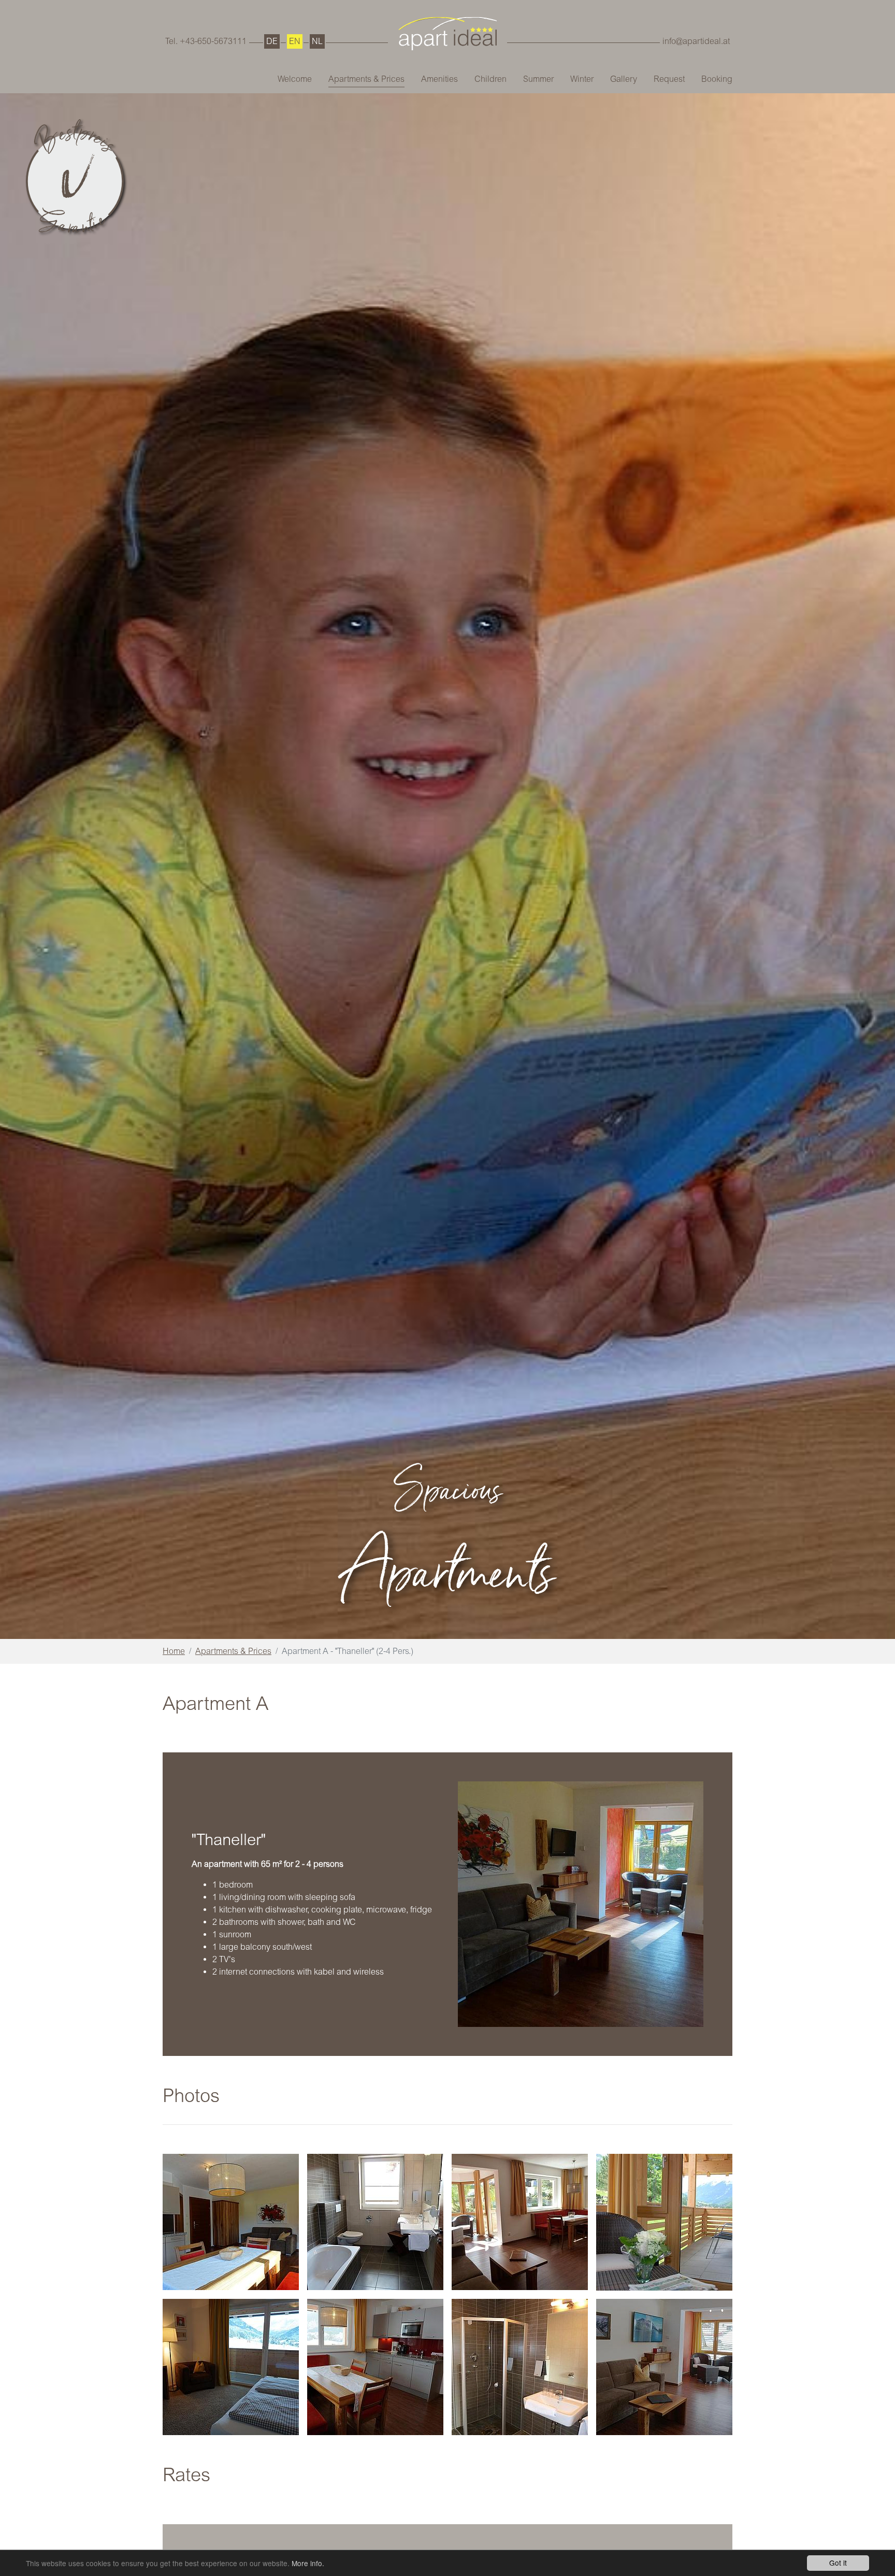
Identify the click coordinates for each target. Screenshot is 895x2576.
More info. (308, 2563)
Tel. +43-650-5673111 (206, 41)
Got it (838, 2563)
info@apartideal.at (696, 41)
